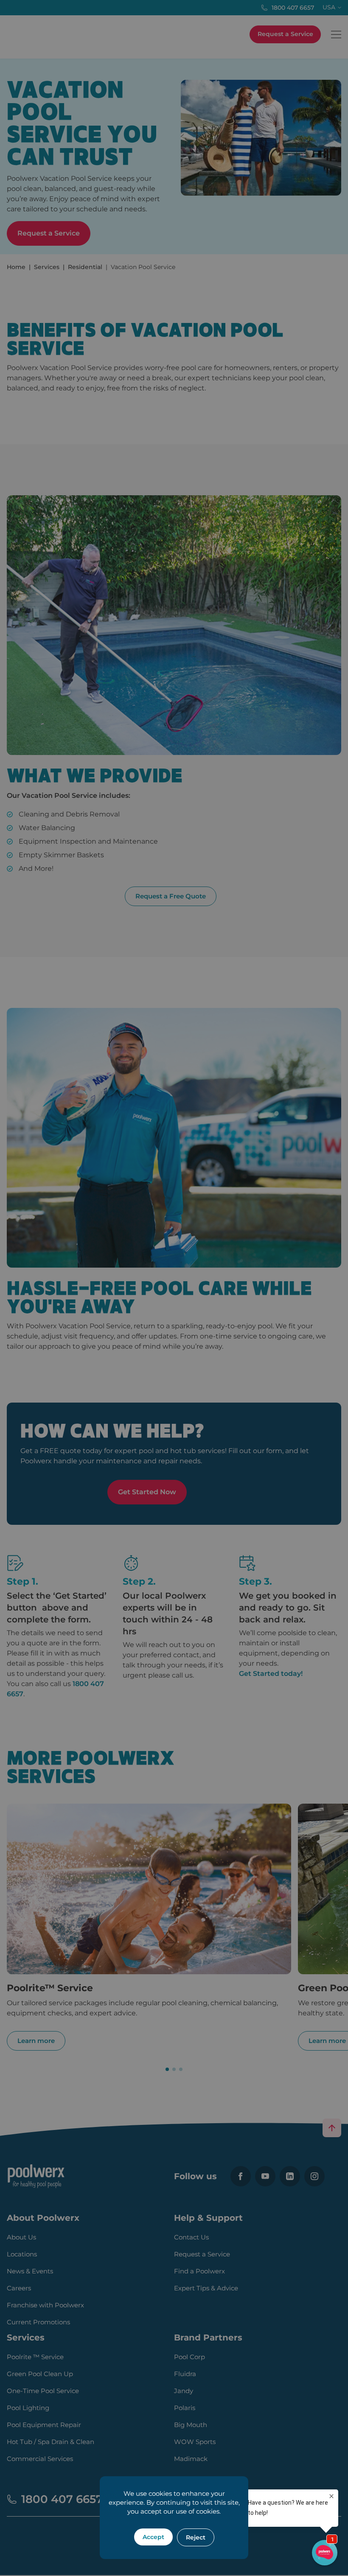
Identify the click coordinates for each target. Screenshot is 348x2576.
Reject (196, 2537)
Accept (153, 2537)
